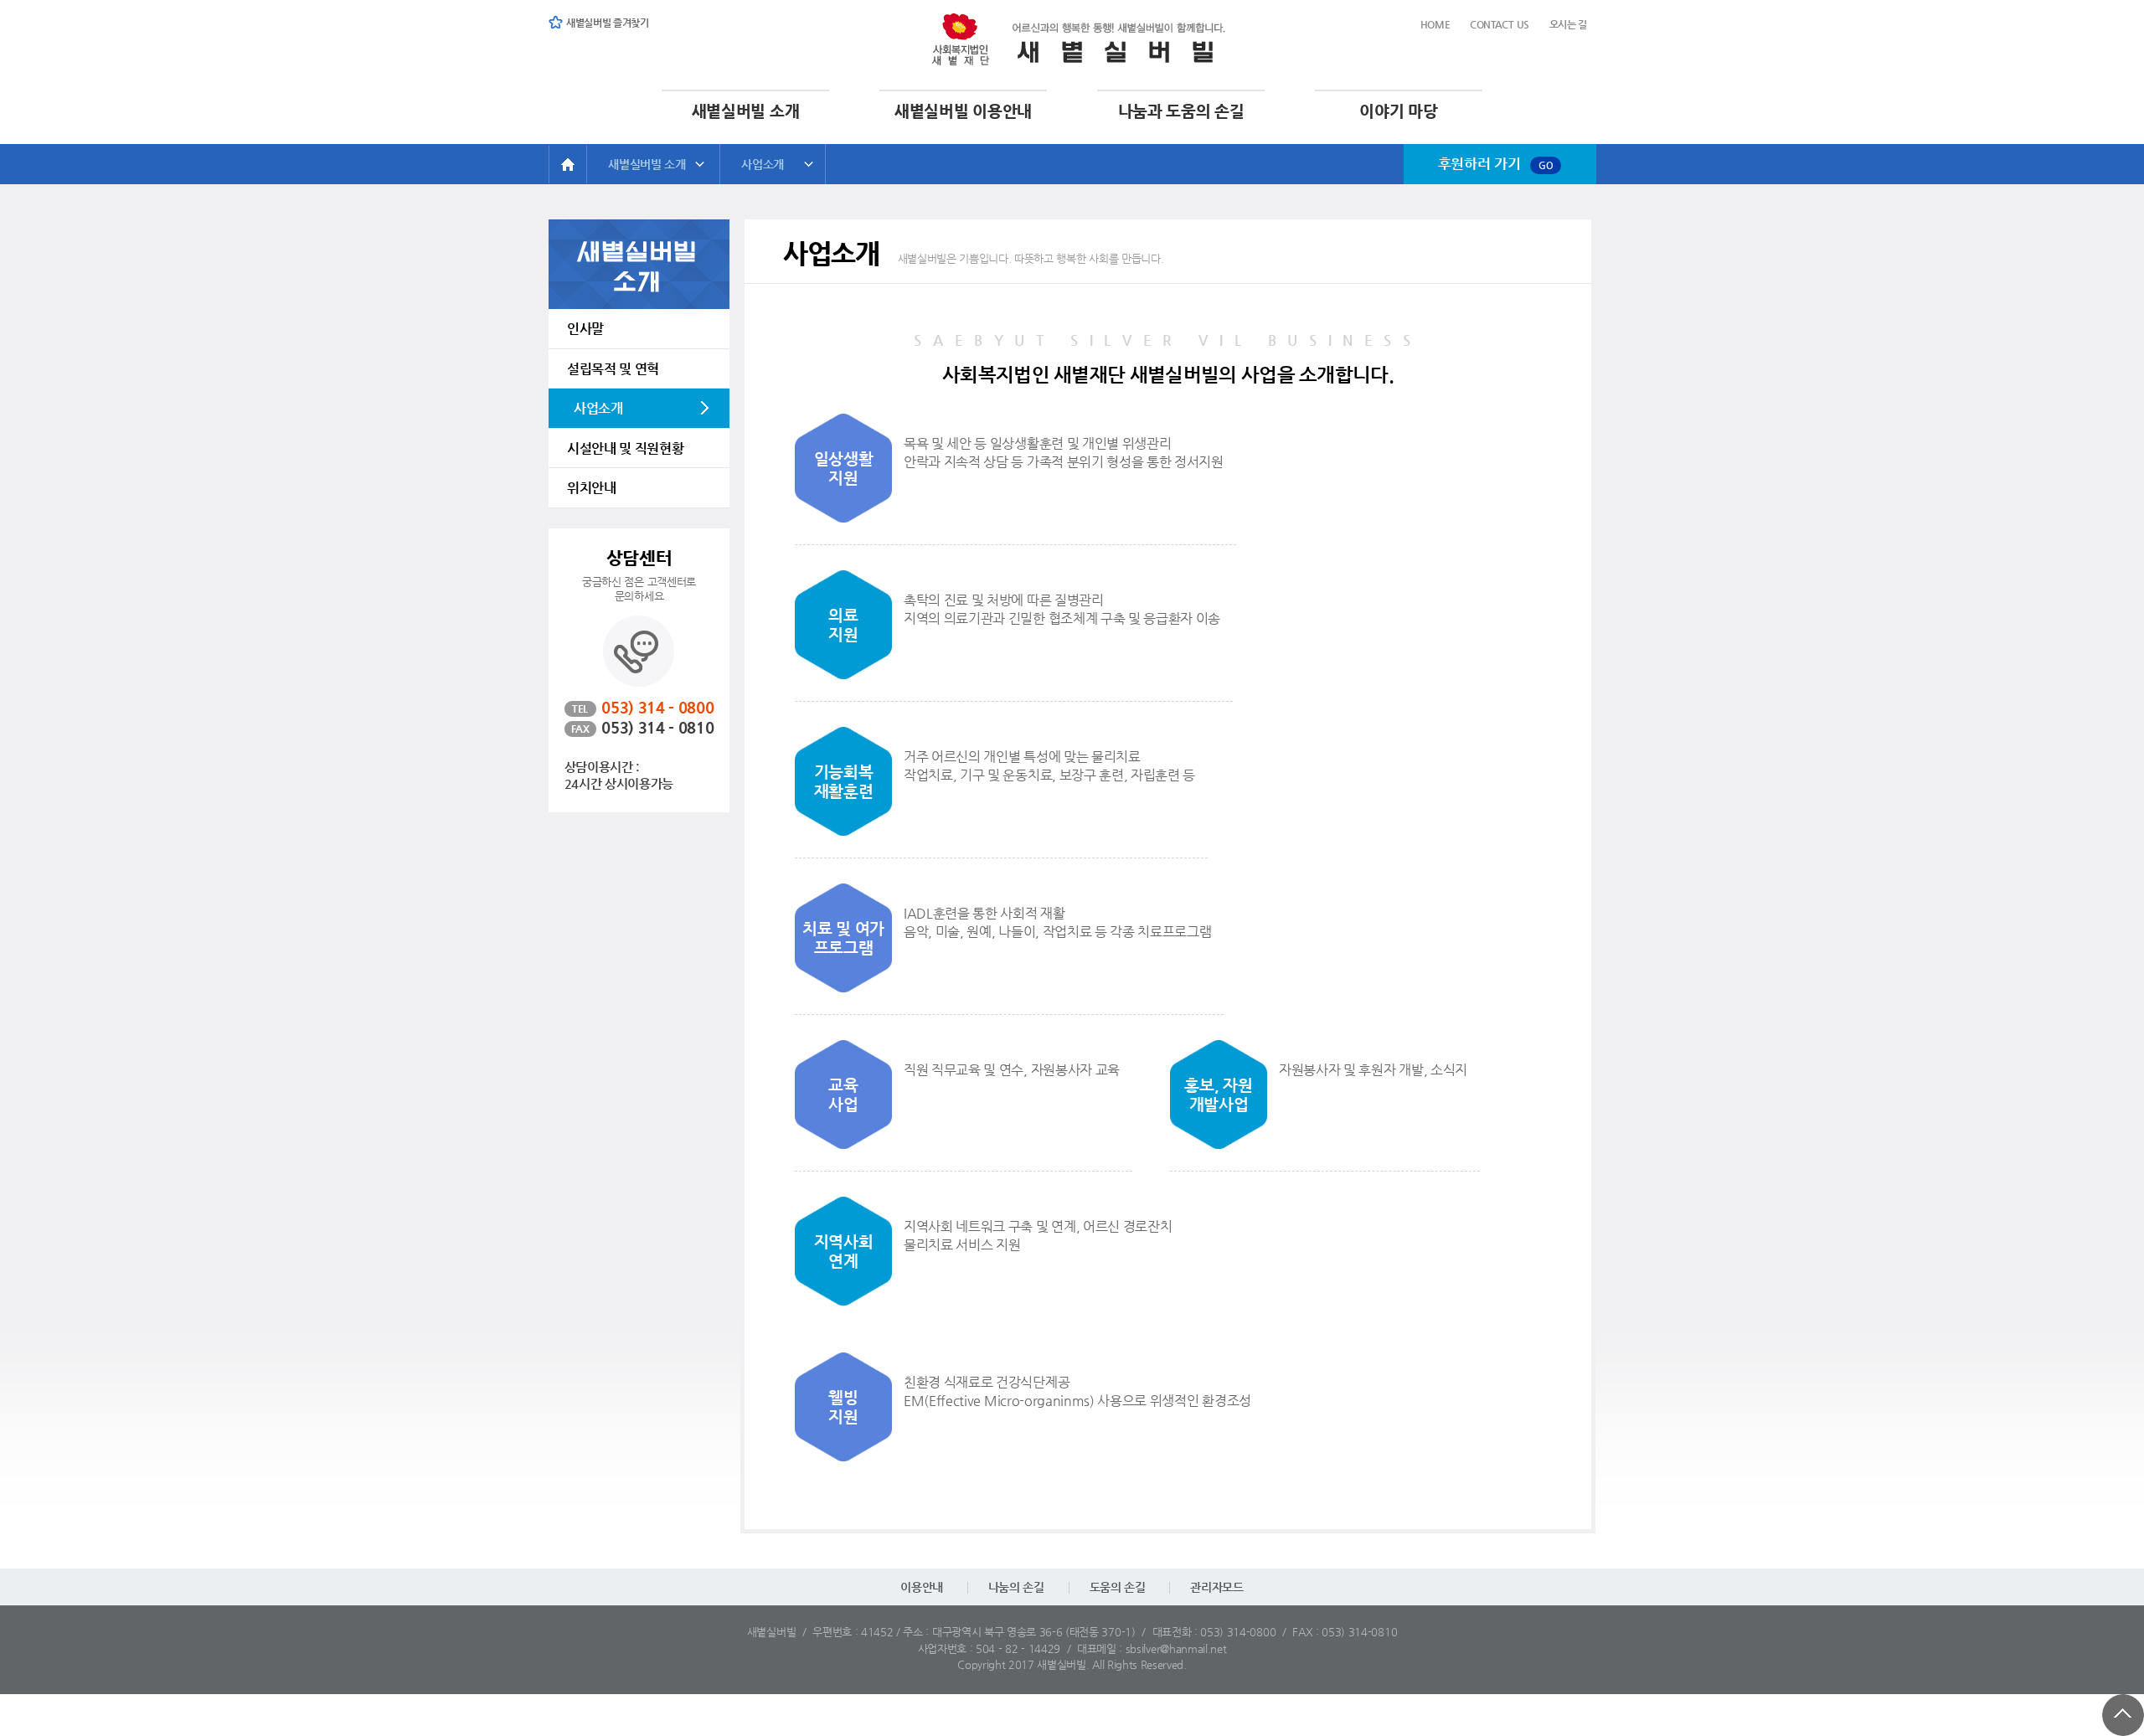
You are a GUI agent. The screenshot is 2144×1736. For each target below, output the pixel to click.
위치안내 (592, 488)
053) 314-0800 (1238, 1632)
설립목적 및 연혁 (613, 369)
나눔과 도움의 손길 (1181, 111)
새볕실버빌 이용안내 (963, 111)
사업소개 (763, 164)
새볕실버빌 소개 (745, 111)
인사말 (585, 329)
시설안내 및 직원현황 (625, 448)
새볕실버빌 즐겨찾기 (608, 23)
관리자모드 (1216, 1587)
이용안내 (922, 1587)
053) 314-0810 (1359, 1632)
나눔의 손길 (1016, 1587)
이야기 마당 (1398, 111)
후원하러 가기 (1496, 163)
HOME (567, 165)
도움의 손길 (1118, 1587)
